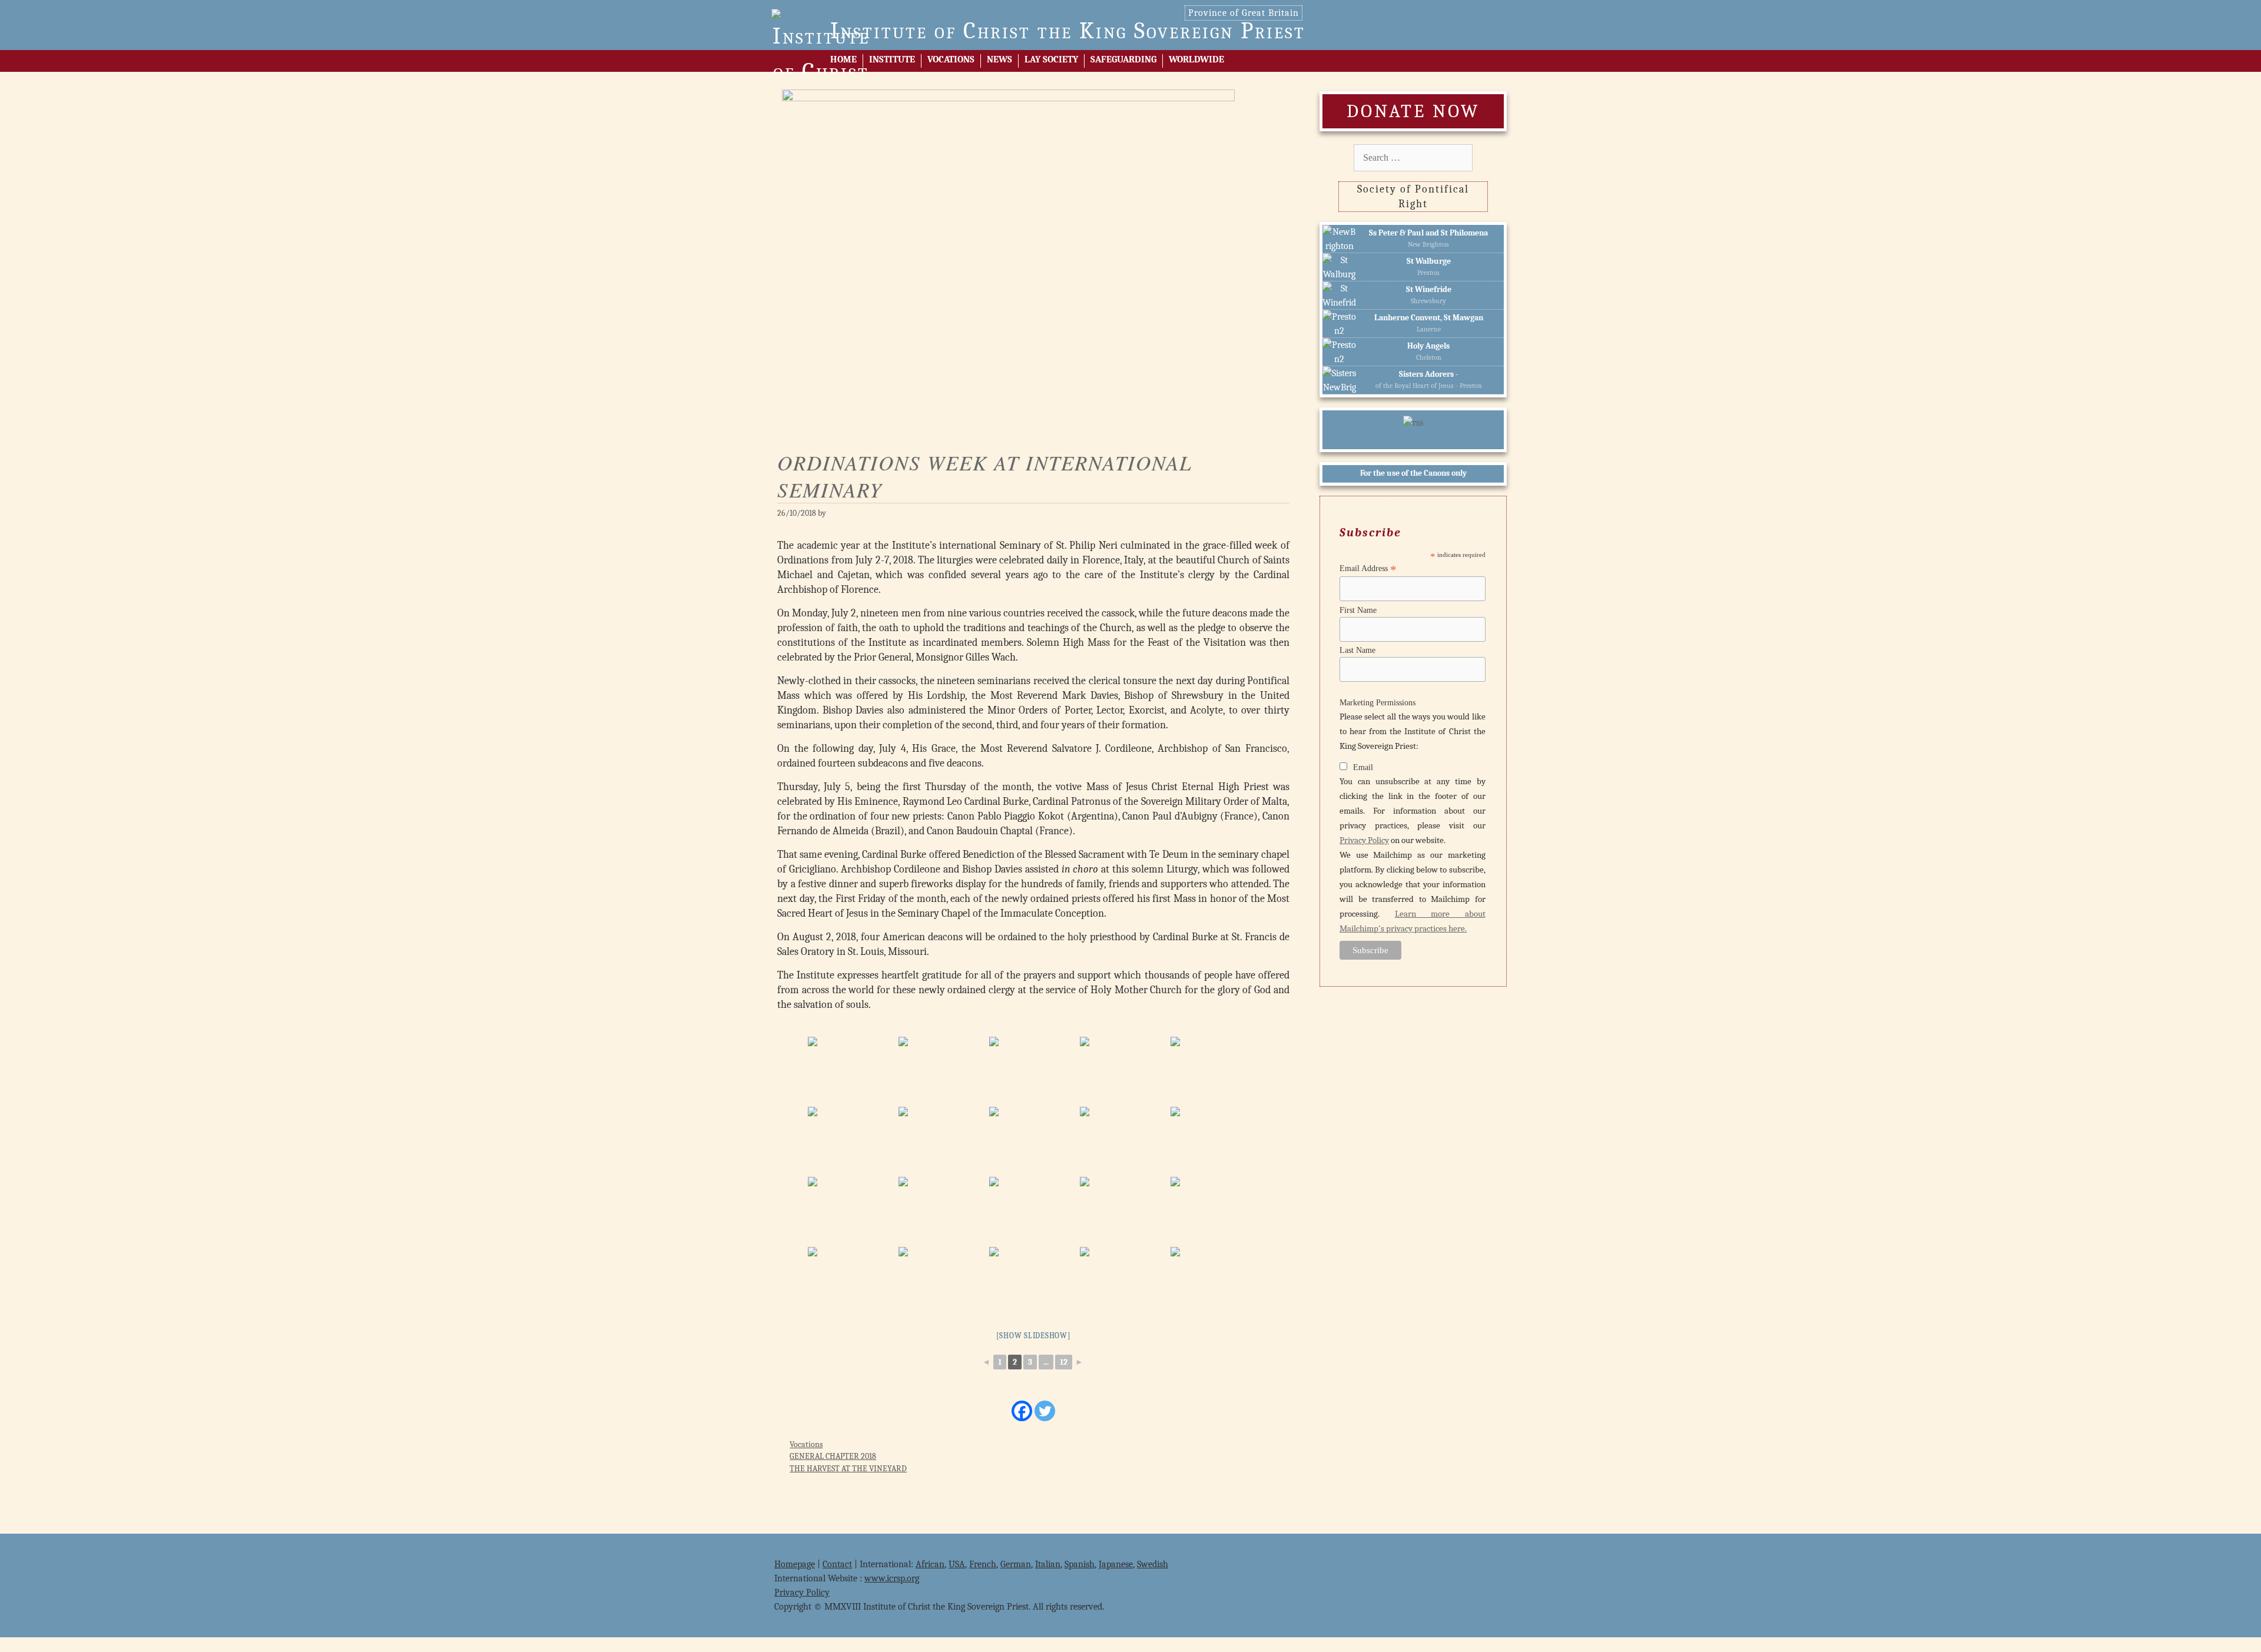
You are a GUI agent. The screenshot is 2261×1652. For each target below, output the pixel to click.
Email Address (1368, 569)
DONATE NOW (1413, 111)
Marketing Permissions (1378, 703)
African (930, 1564)
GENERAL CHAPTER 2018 (833, 1456)
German (1016, 1564)
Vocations (951, 59)
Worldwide (1196, 59)
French (983, 1564)
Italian (1048, 1564)
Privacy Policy (1364, 840)
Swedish (1153, 1564)
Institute (892, 59)
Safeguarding (1123, 59)
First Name (1358, 610)
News (999, 59)
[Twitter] (1045, 1411)
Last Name (1357, 650)
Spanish (1080, 1564)
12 (1064, 1362)
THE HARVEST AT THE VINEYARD (848, 1469)
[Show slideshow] (1034, 1336)
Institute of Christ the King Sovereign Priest (1068, 31)
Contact (837, 1564)
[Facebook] (1022, 1411)
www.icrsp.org (892, 1578)
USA (957, 1564)
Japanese (1116, 1564)
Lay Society (1051, 59)
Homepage (795, 1564)
